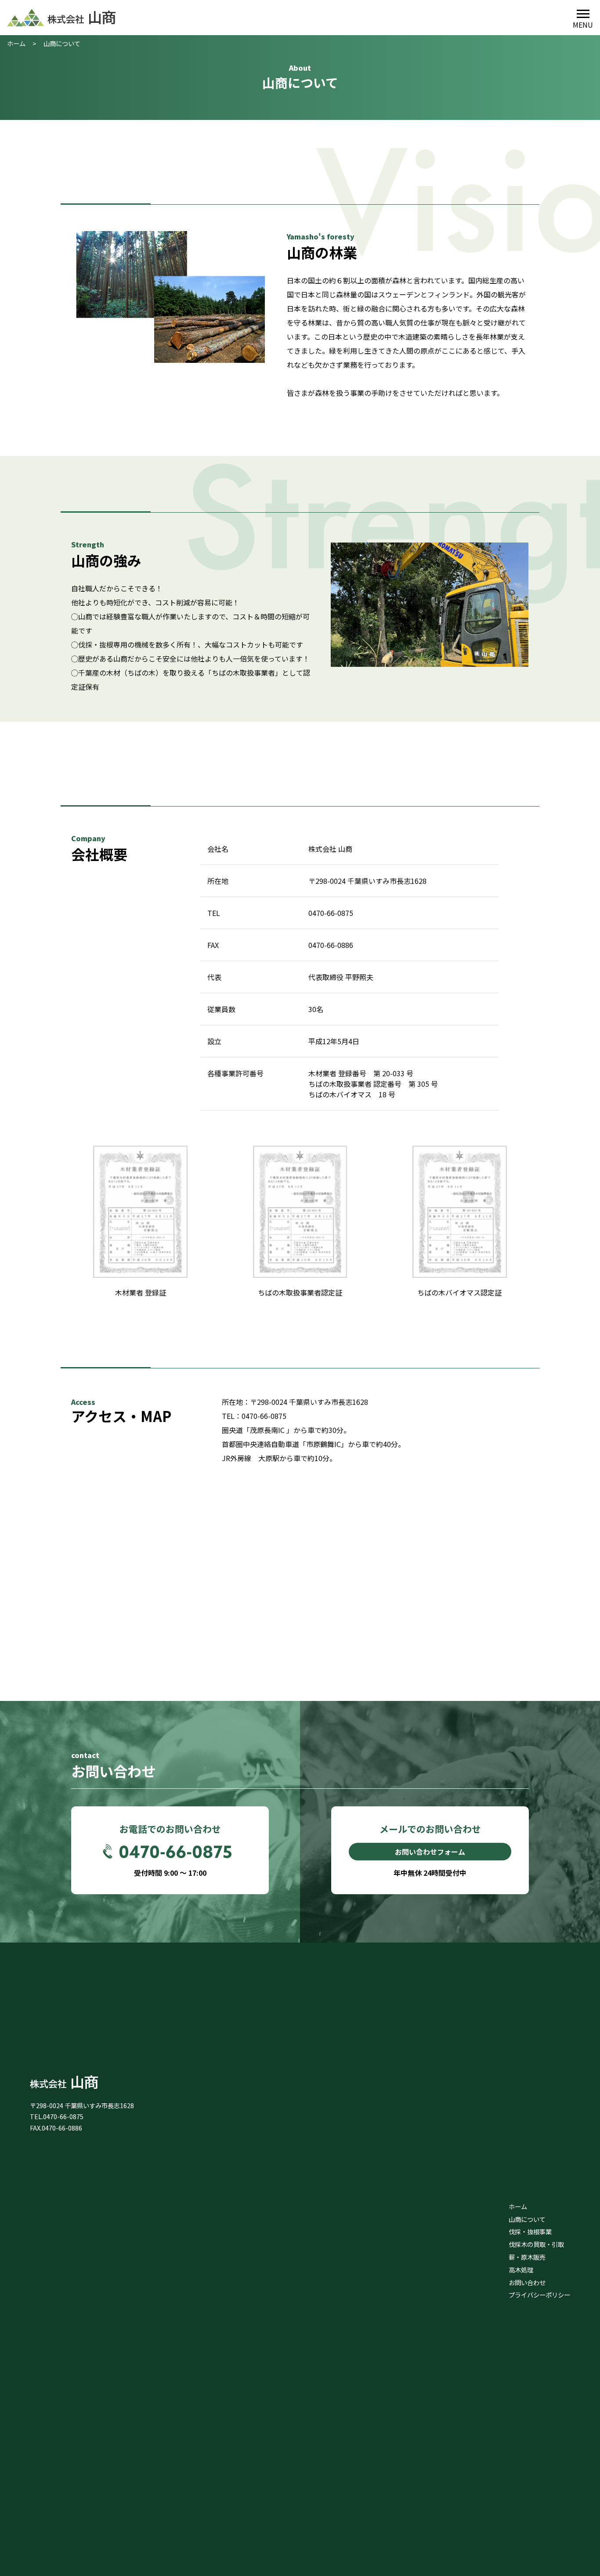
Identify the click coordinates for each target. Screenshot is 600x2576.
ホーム (16, 43)
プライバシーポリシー (539, 2295)
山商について (527, 2219)
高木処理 (521, 2270)
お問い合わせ (527, 2282)
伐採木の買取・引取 (536, 2244)
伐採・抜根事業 (530, 2231)
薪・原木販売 (527, 2257)
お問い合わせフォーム (430, 1852)
